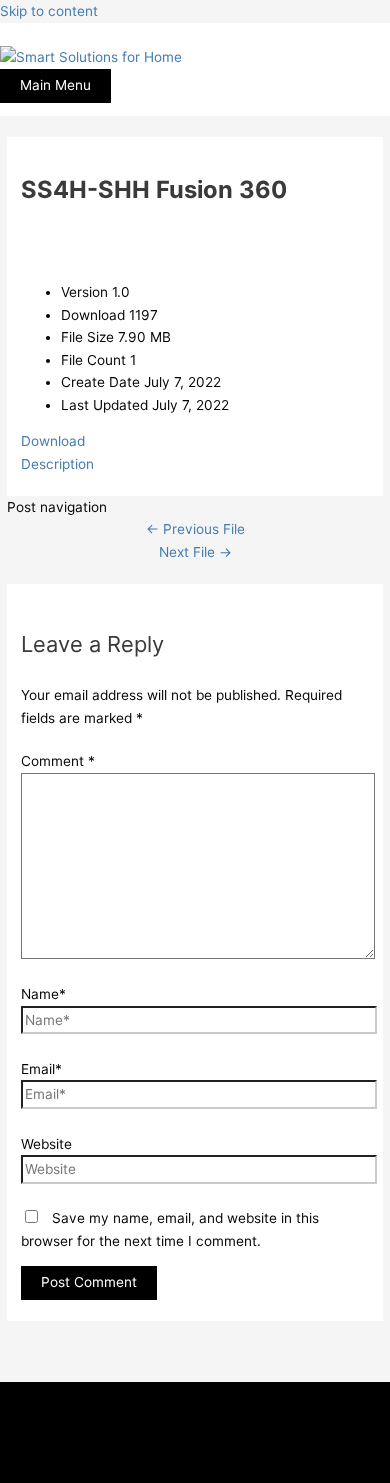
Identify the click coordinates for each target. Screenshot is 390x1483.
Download (53, 441)
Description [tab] (57, 464)
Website (46, 1144)
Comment (58, 761)
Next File (195, 552)
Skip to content (49, 11)
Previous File (195, 529)
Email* (41, 1069)
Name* (43, 994)
